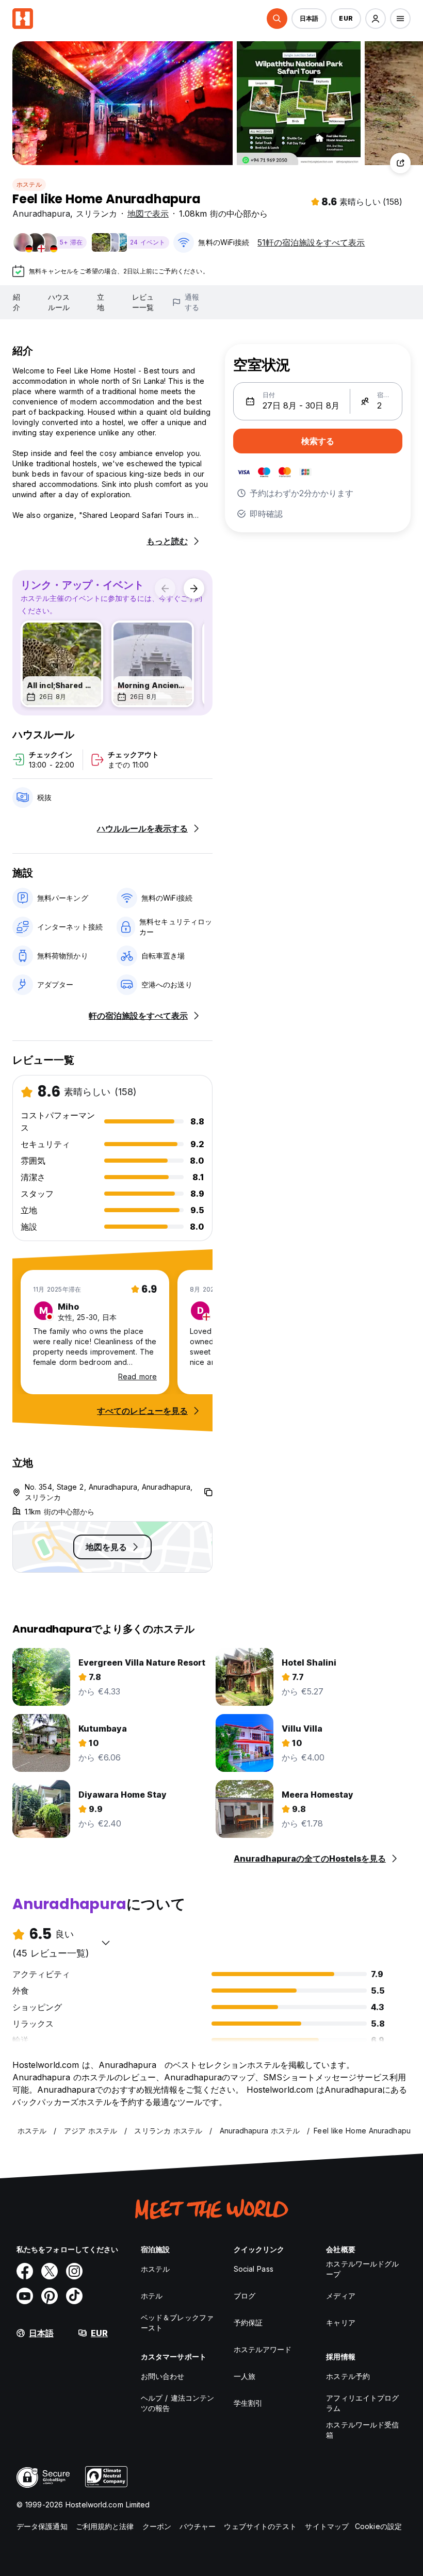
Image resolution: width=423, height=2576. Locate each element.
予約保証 (248, 2322)
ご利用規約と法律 (105, 2526)
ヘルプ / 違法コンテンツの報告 (177, 2403)
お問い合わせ (163, 2376)
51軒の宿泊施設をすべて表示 (311, 242)
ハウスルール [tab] (59, 302)
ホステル (29, 184)
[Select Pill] (277, 19)
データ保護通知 (42, 2526)
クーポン (157, 2526)
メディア (340, 2296)
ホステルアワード (263, 2349)
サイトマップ (327, 2526)
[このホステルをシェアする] (400, 163)
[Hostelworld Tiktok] (74, 2296)
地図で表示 (148, 214)
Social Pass (254, 2269)
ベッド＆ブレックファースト (177, 2322)
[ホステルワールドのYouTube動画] (25, 2296)
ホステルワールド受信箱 (362, 2430)
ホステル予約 (348, 2376)
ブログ (245, 2296)
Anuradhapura (41, 214)
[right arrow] (194, 589)
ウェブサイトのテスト (260, 2526)
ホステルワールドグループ (362, 2269)
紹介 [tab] (17, 302)
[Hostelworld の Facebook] (25, 2271)
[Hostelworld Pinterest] (50, 2296)
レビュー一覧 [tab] (143, 302)
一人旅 (245, 2376)
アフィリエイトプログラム (362, 2403)
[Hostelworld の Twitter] (50, 2271)
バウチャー (198, 2526)
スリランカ (96, 214)
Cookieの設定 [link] (378, 2526)
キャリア (340, 2322)
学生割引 (248, 2403)
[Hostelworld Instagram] (74, 2271)
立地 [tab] (101, 302)
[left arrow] (165, 589)
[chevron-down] (106, 1943)
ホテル (152, 2296)
